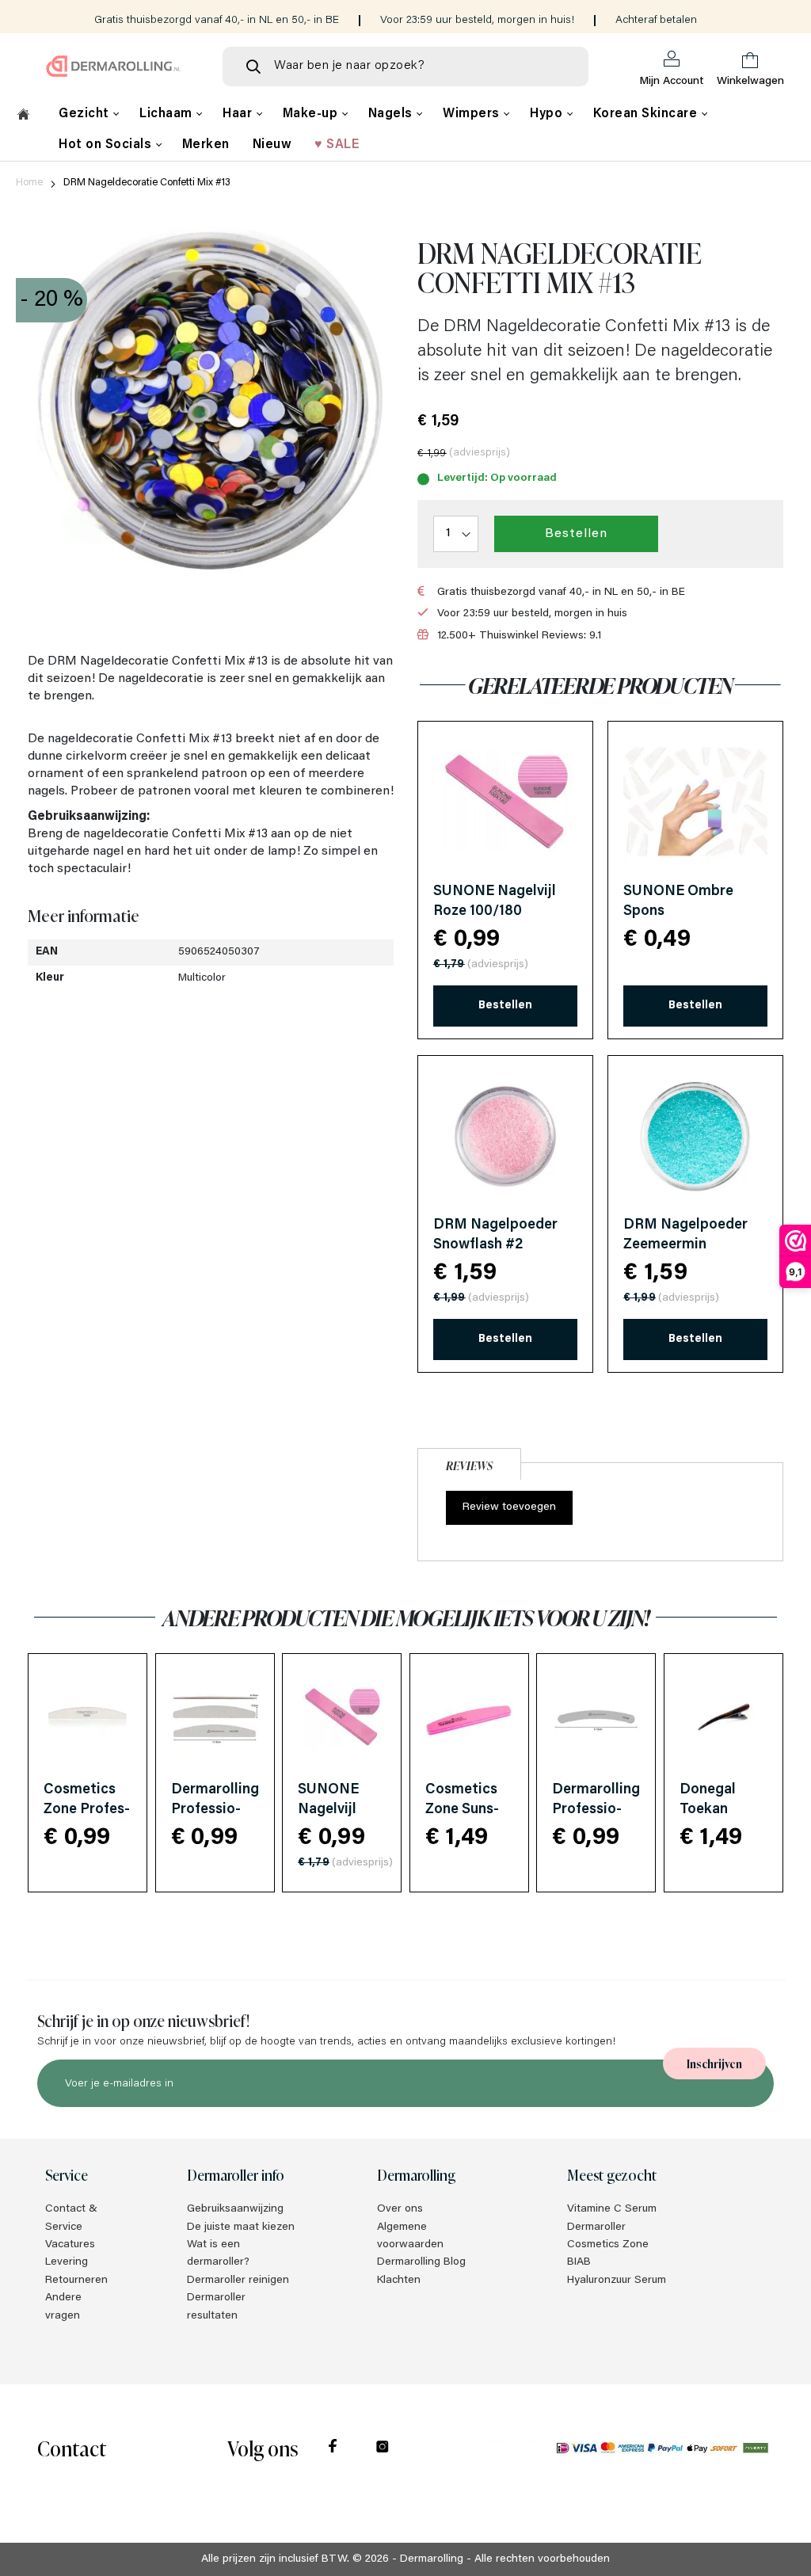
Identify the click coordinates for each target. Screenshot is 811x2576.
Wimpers (473, 114)
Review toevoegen (509, 1507)
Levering (67, 2262)
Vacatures (70, 2245)
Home (29, 183)
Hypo (548, 114)
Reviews (469, 1465)
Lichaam (168, 114)
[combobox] (405, 67)
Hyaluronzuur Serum (617, 2281)
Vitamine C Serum (612, 2209)
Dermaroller (596, 2227)
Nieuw (272, 145)
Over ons (400, 2209)
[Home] (23, 116)
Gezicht (86, 114)
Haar (239, 114)
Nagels (392, 114)
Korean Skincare (647, 114)
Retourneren (76, 2281)
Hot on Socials (107, 145)
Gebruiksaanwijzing (235, 2209)
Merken (206, 145)
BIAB (579, 2262)
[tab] (469, 1462)
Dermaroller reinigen (238, 2281)
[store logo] (114, 66)
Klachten (399, 2281)
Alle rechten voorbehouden (542, 2559)
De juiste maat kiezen (241, 2227)
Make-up (312, 114)
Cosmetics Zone (608, 2245)
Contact (72, 2447)
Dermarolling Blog (421, 2262)
